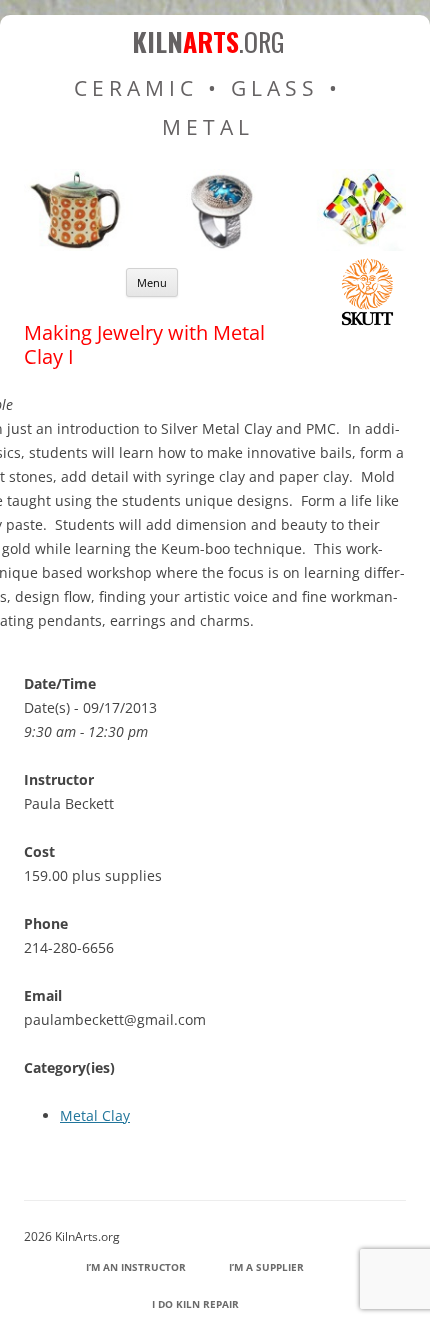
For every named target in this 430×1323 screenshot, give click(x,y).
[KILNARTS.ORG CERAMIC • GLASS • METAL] (215, 245)
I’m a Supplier (266, 1267)
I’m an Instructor (136, 1267)
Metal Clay (95, 1115)
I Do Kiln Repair (195, 1304)
